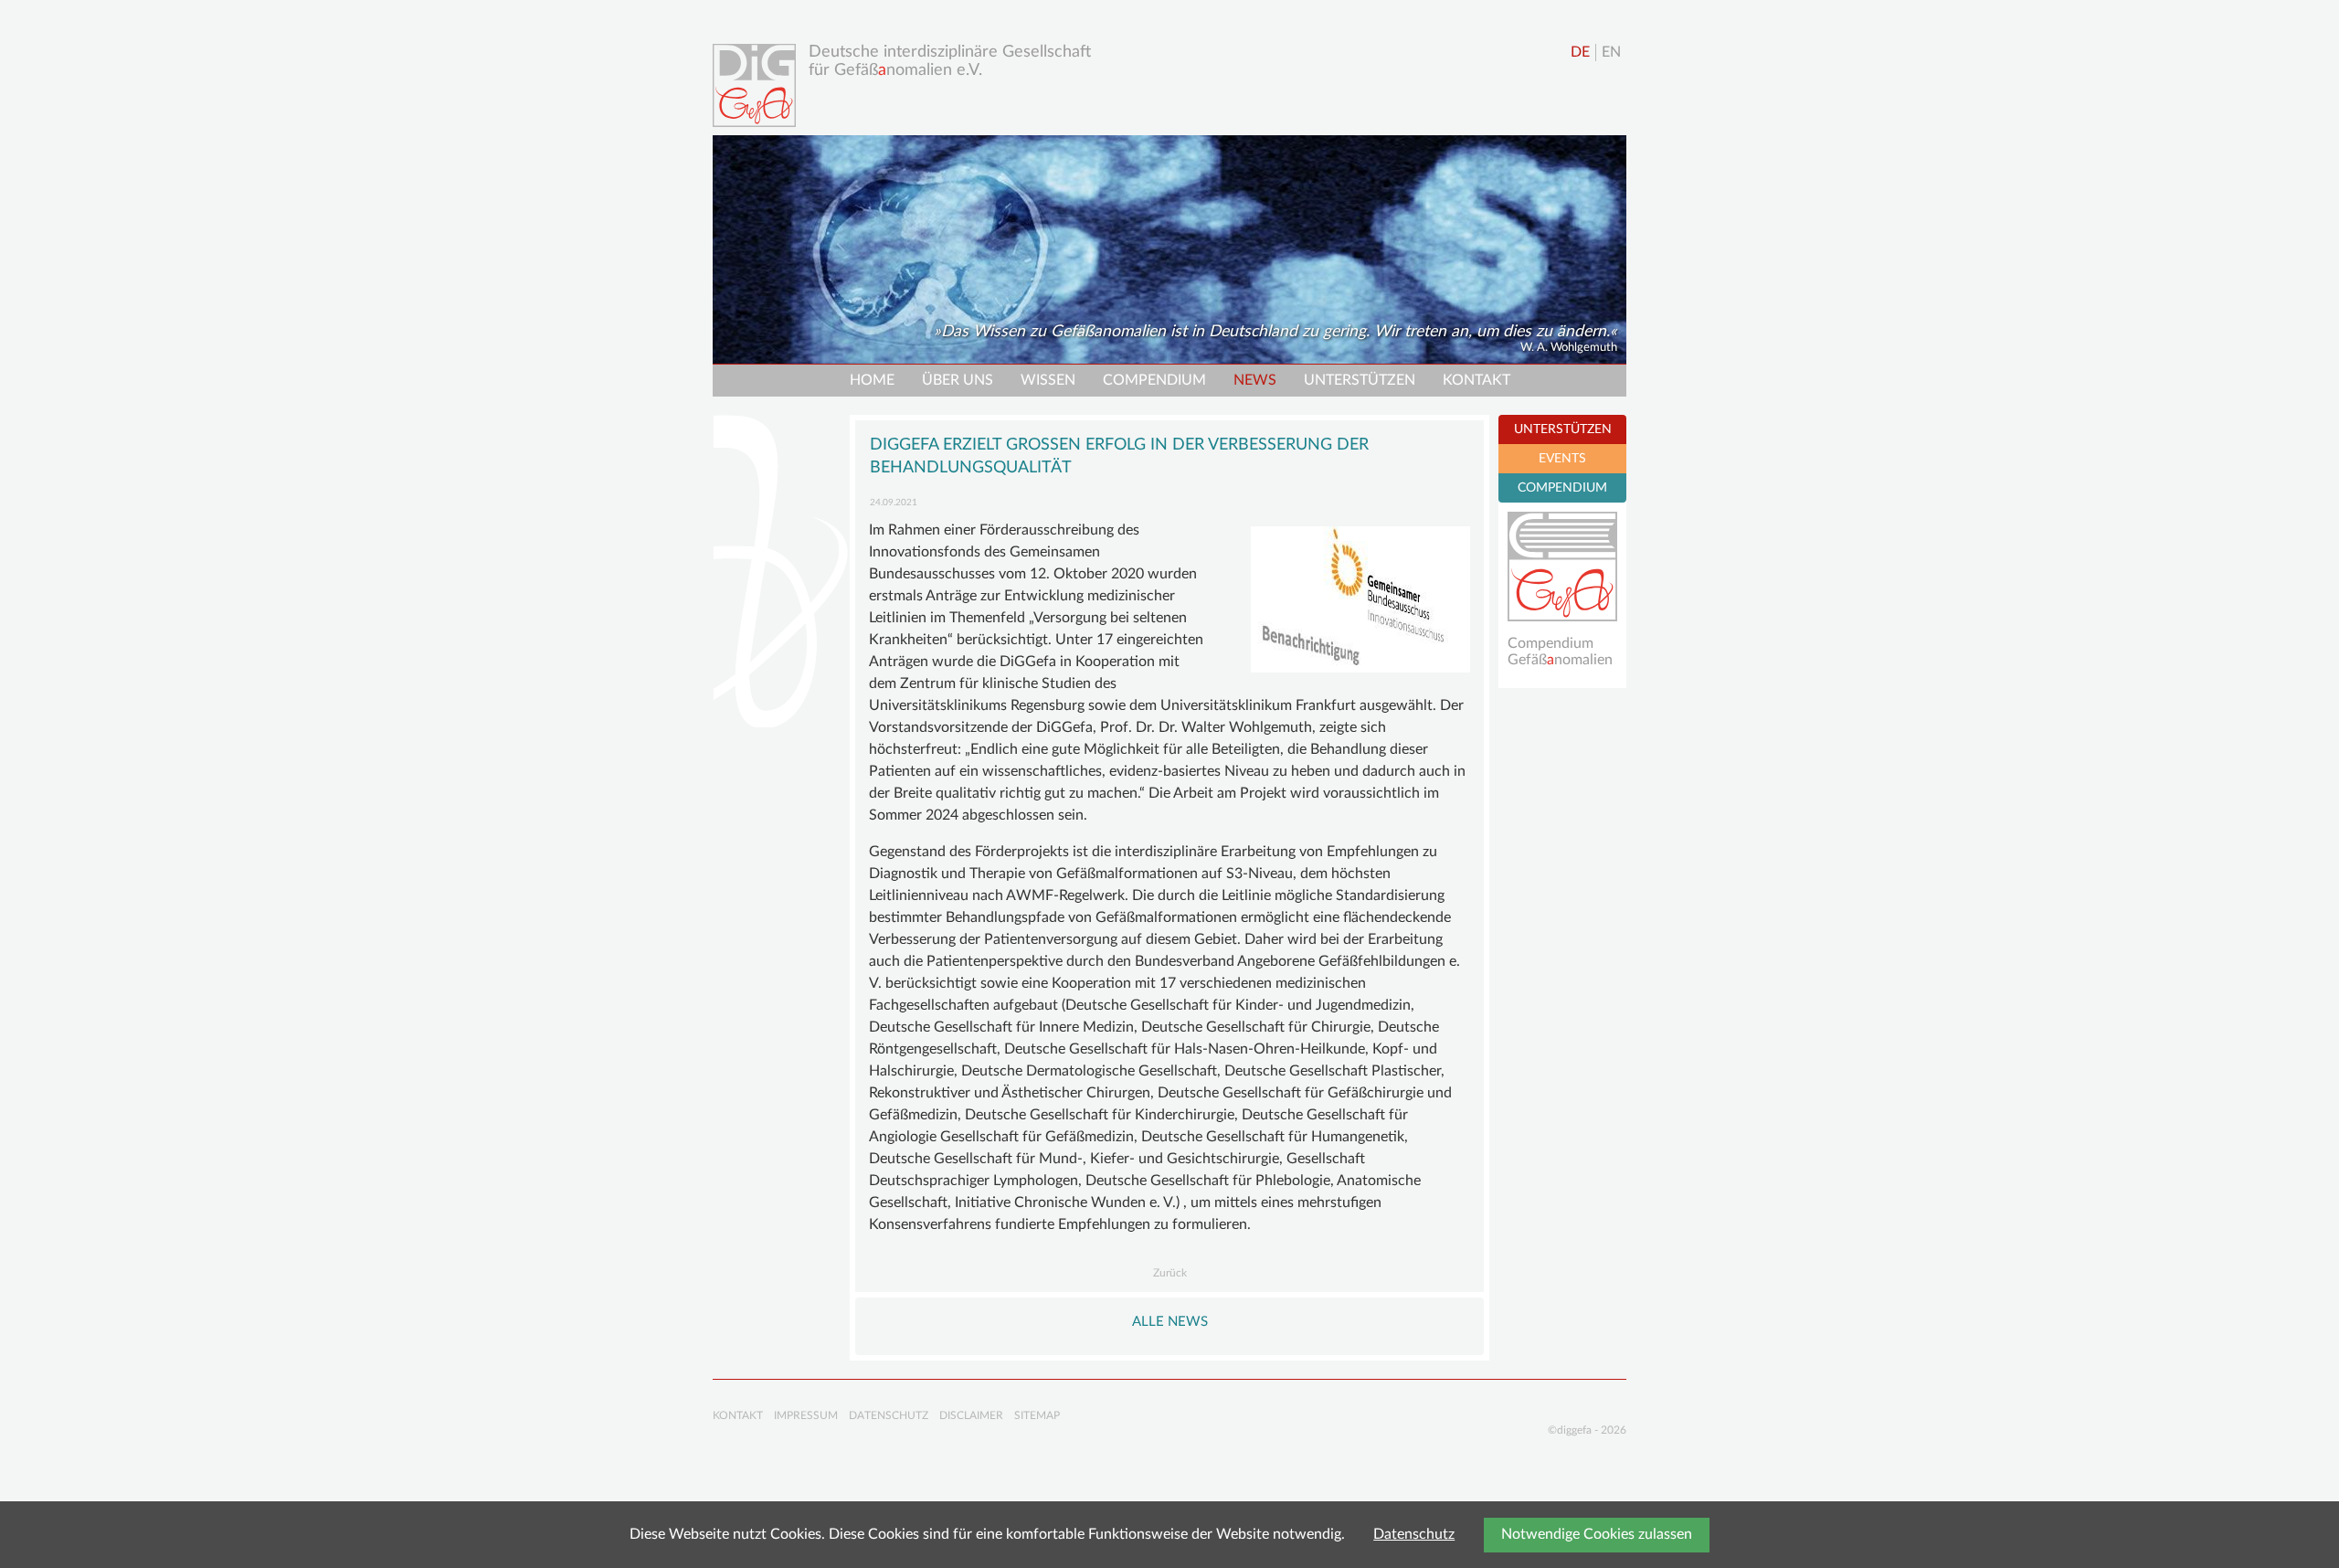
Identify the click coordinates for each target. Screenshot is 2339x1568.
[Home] (758, 85)
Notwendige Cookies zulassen (1597, 1534)
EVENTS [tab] (1562, 459)
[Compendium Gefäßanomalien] (1562, 567)
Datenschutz (1414, 1534)
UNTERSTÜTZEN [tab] (1563, 429)
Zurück (1170, 1273)
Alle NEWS (1170, 1322)
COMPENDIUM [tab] (1562, 488)
